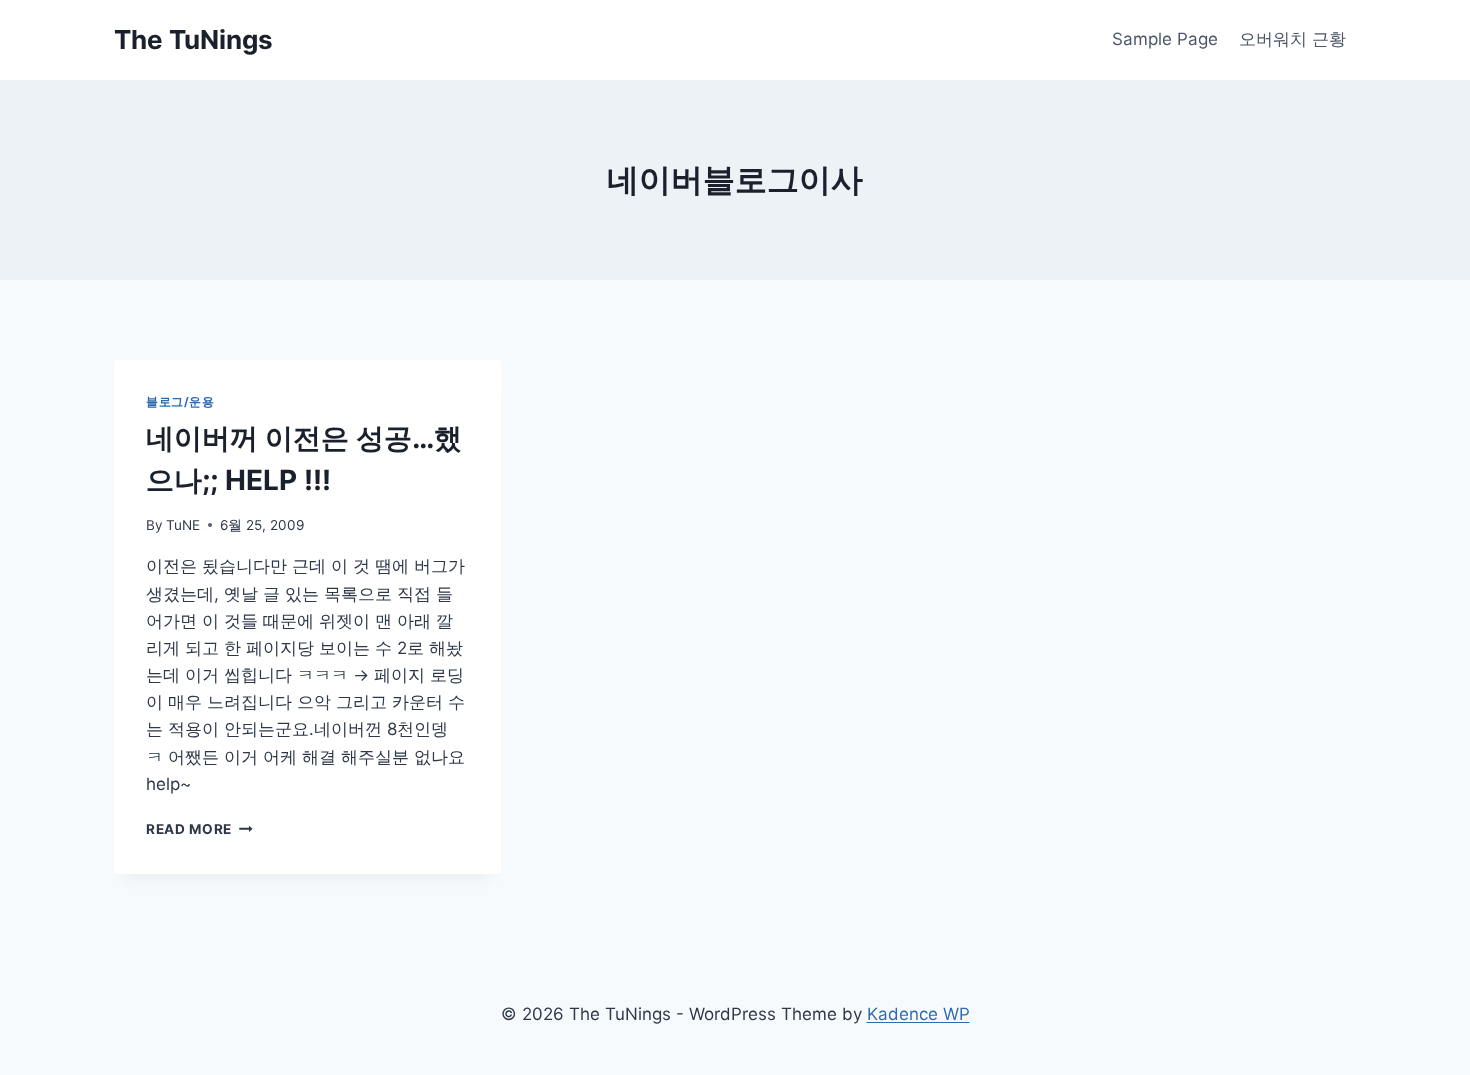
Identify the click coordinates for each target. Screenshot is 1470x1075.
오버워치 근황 (1292, 39)
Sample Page (1165, 39)
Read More (199, 829)
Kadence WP (918, 1014)
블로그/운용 (180, 401)
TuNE (183, 525)
